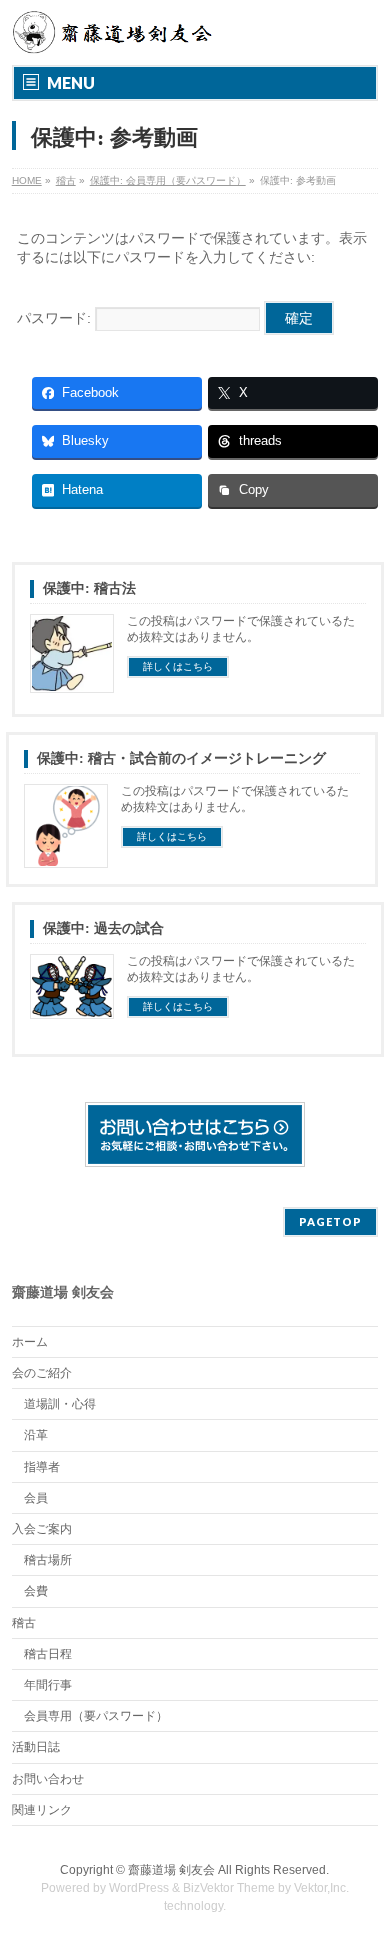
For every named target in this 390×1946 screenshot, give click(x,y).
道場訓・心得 (60, 1404)
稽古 (24, 1623)
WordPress (139, 1888)
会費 (36, 1591)
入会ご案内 (42, 1529)
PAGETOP (330, 1221)
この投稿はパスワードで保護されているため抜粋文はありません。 (241, 629)
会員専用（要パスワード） (96, 1716)
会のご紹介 (42, 1373)
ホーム (30, 1342)
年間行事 (48, 1685)
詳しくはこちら (178, 666)
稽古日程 (48, 1654)
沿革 (36, 1435)
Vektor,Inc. (321, 1888)
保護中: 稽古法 (89, 588)
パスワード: (56, 318)
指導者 (42, 1467)
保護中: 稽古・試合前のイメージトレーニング (181, 758)
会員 (36, 1498)
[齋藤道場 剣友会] (114, 32)
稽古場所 (48, 1560)
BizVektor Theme (229, 1888)
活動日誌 (36, 1747)
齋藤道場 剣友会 (171, 1870)
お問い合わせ (48, 1779)
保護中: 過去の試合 (103, 928)
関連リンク (42, 1810)
